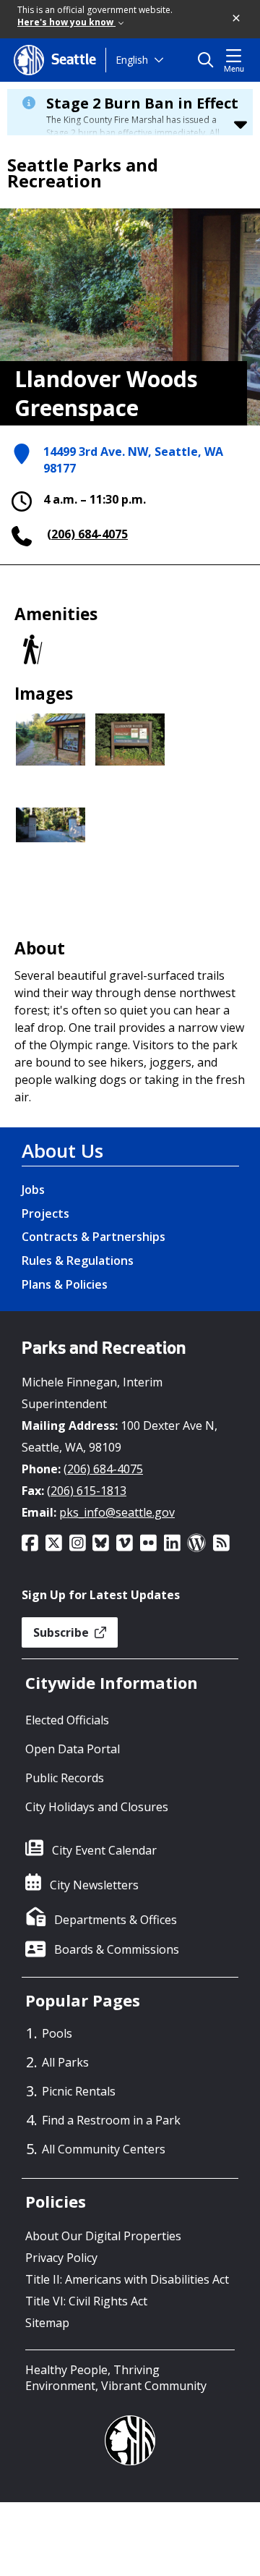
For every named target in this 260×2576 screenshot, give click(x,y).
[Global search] (209, 60)
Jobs (33, 1190)
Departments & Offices (116, 1920)
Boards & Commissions (117, 1949)
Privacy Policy (61, 2258)
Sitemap (47, 2323)
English (132, 60)
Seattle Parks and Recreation (83, 173)
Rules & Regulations (78, 1261)
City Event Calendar (104, 1850)
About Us (62, 1151)
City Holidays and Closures (97, 1807)
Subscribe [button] (62, 1632)
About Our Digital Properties (103, 2236)
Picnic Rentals (79, 2091)
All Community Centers (104, 2149)
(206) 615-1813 (87, 1491)
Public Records (65, 1778)
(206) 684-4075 (87, 534)
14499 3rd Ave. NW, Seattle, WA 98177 (133, 460)
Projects (45, 1213)
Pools (57, 2033)
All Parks (65, 2062)
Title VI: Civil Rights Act (86, 2301)
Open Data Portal (73, 1749)
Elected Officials (67, 1720)
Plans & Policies (65, 1284)
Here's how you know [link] (66, 22)
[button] (237, 19)
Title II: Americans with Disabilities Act (127, 2279)
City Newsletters (94, 1885)
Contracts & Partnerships (94, 1237)
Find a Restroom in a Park (111, 2120)
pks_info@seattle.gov (117, 1512)
